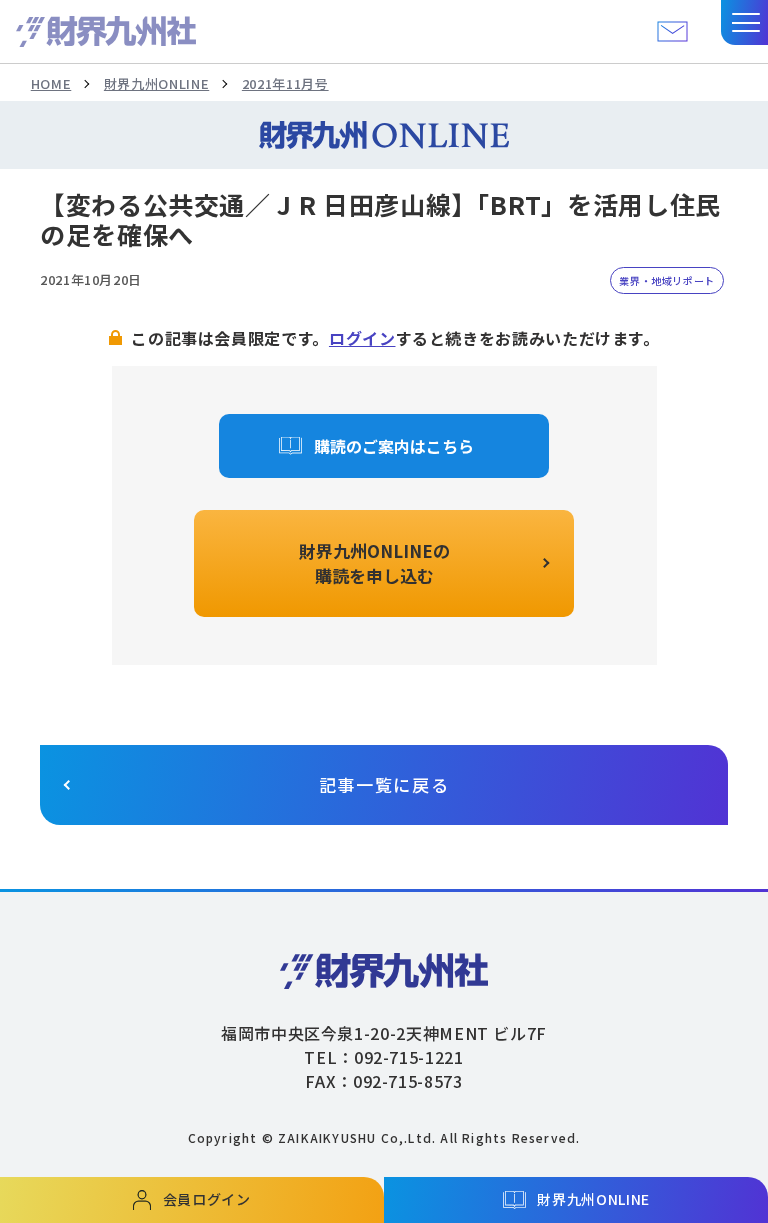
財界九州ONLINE (156, 83)
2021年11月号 (285, 83)
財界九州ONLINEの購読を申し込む (374, 563)
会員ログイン (207, 1199)
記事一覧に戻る (384, 784)
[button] (744, 22)
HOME (51, 83)
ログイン (362, 338)
